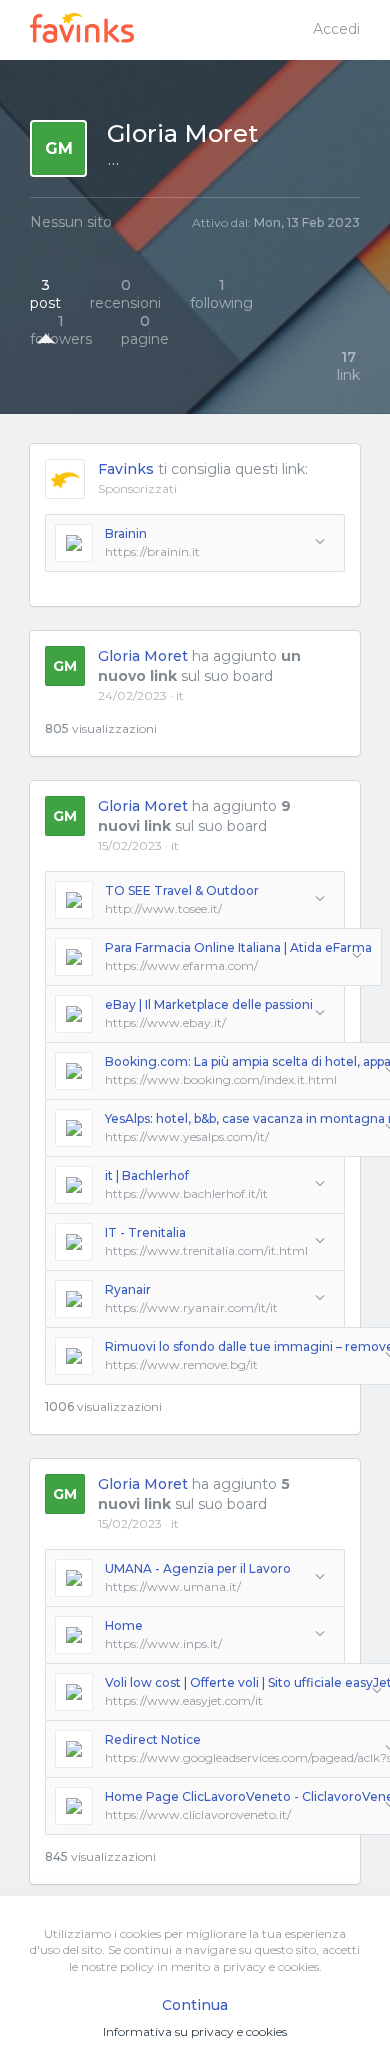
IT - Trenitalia (145, 1232)
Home (124, 1625)
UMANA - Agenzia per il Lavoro (198, 1568)
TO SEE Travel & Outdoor (182, 890)
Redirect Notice (153, 1739)
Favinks (126, 469)
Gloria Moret (143, 656)
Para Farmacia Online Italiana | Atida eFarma (238, 947)
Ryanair (128, 1289)
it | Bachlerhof (147, 1175)
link (348, 366)
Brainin (126, 533)
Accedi (336, 29)
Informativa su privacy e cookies (195, 2031)
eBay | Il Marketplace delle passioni (209, 1004)
